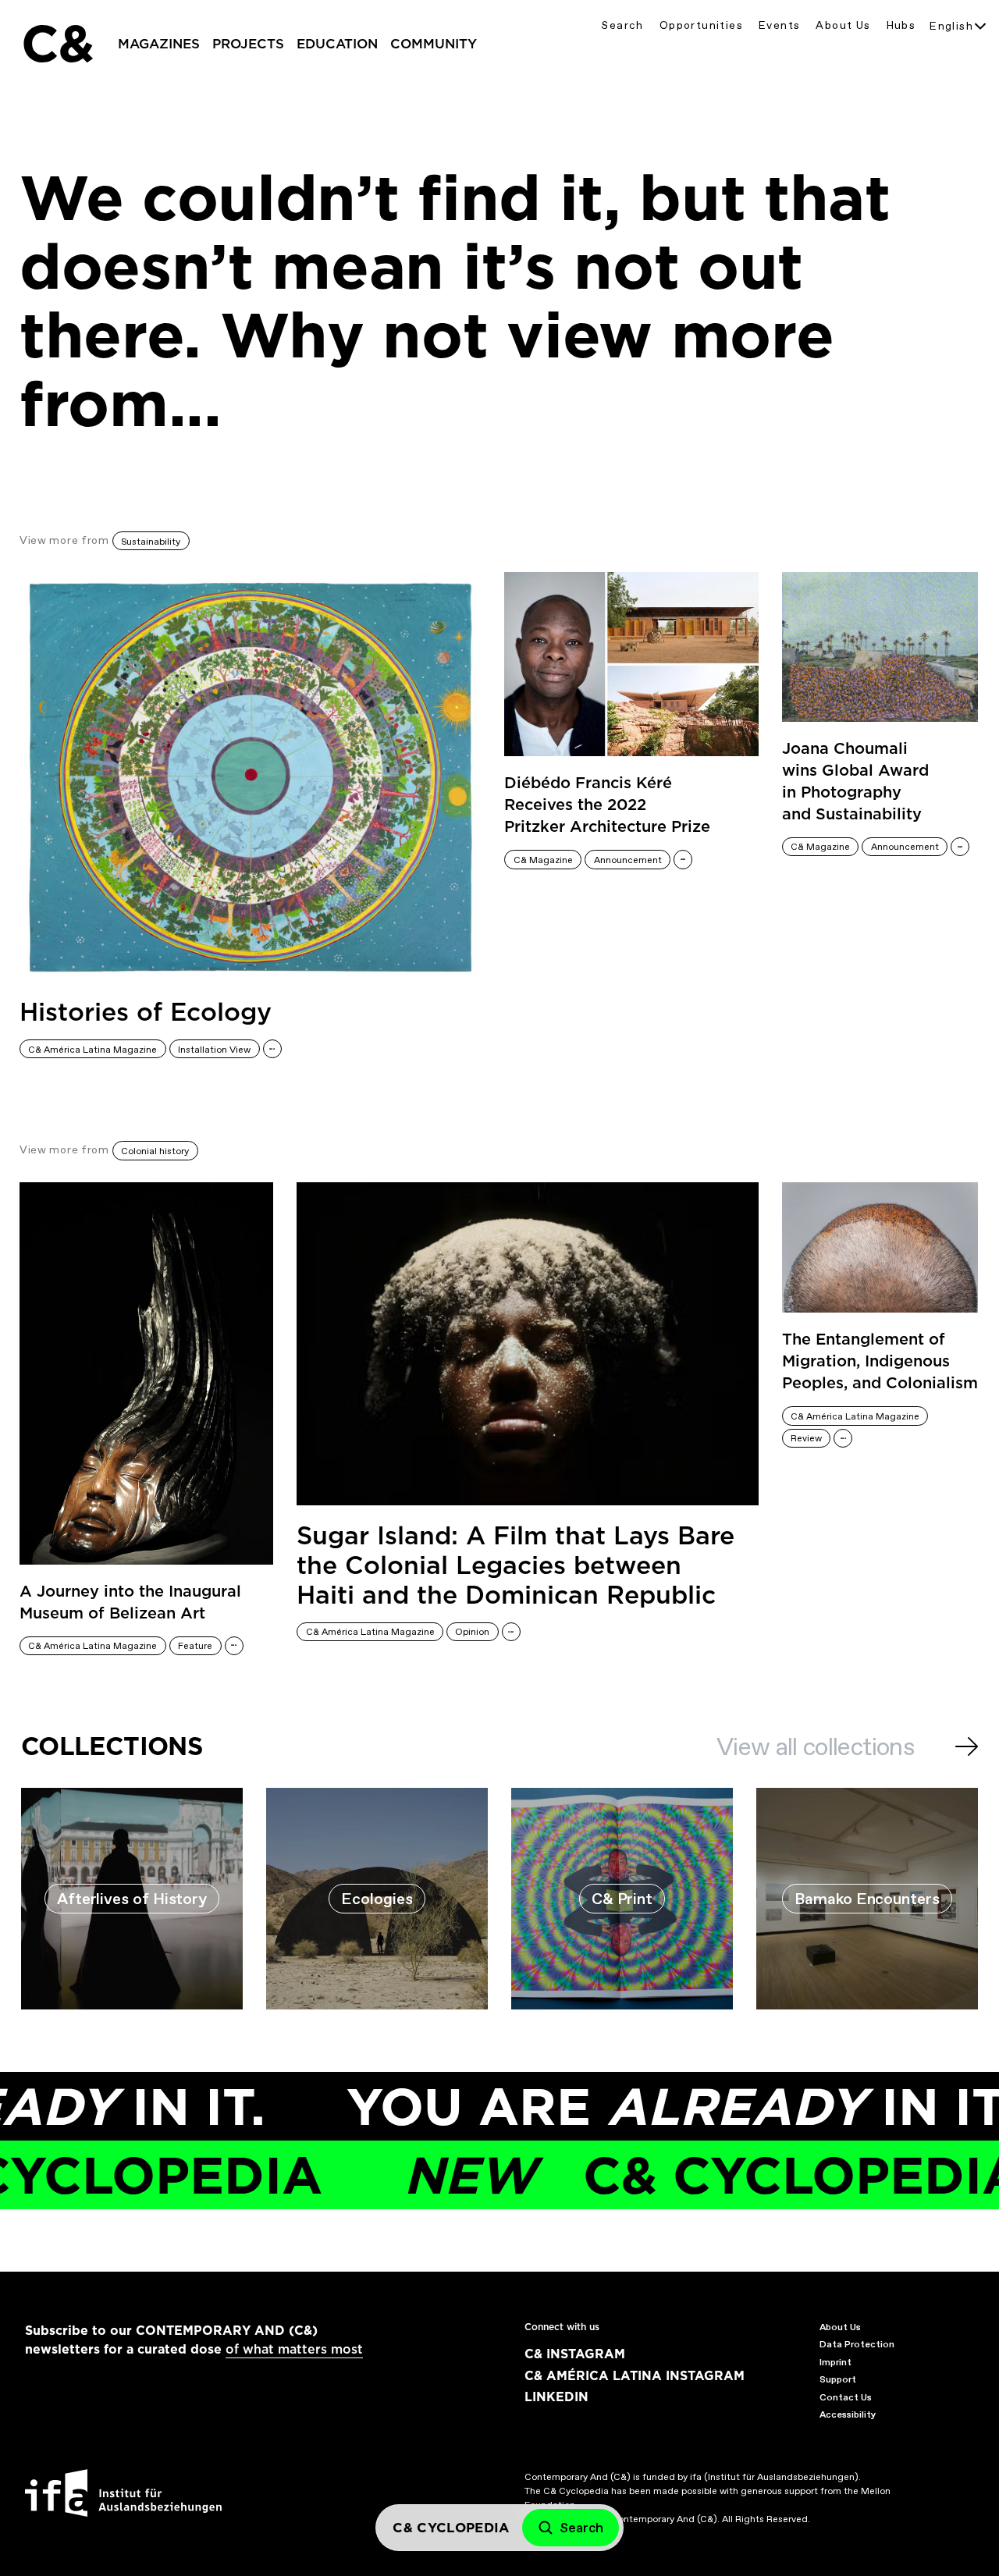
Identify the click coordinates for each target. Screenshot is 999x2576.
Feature (195, 1646)
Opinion (472, 1632)
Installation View (214, 1050)
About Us (843, 25)
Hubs (901, 25)
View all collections (815, 1746)
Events (779, 25)
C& (57, 44)
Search (622, 25)
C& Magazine (543, 860)
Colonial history (155, 1151)
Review (806, 1438)
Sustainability (151, 542)
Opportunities (701, 25)
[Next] (967, 1746)
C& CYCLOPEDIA (661, 2175)
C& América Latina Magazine (92, 1050)
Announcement (628, 860)
